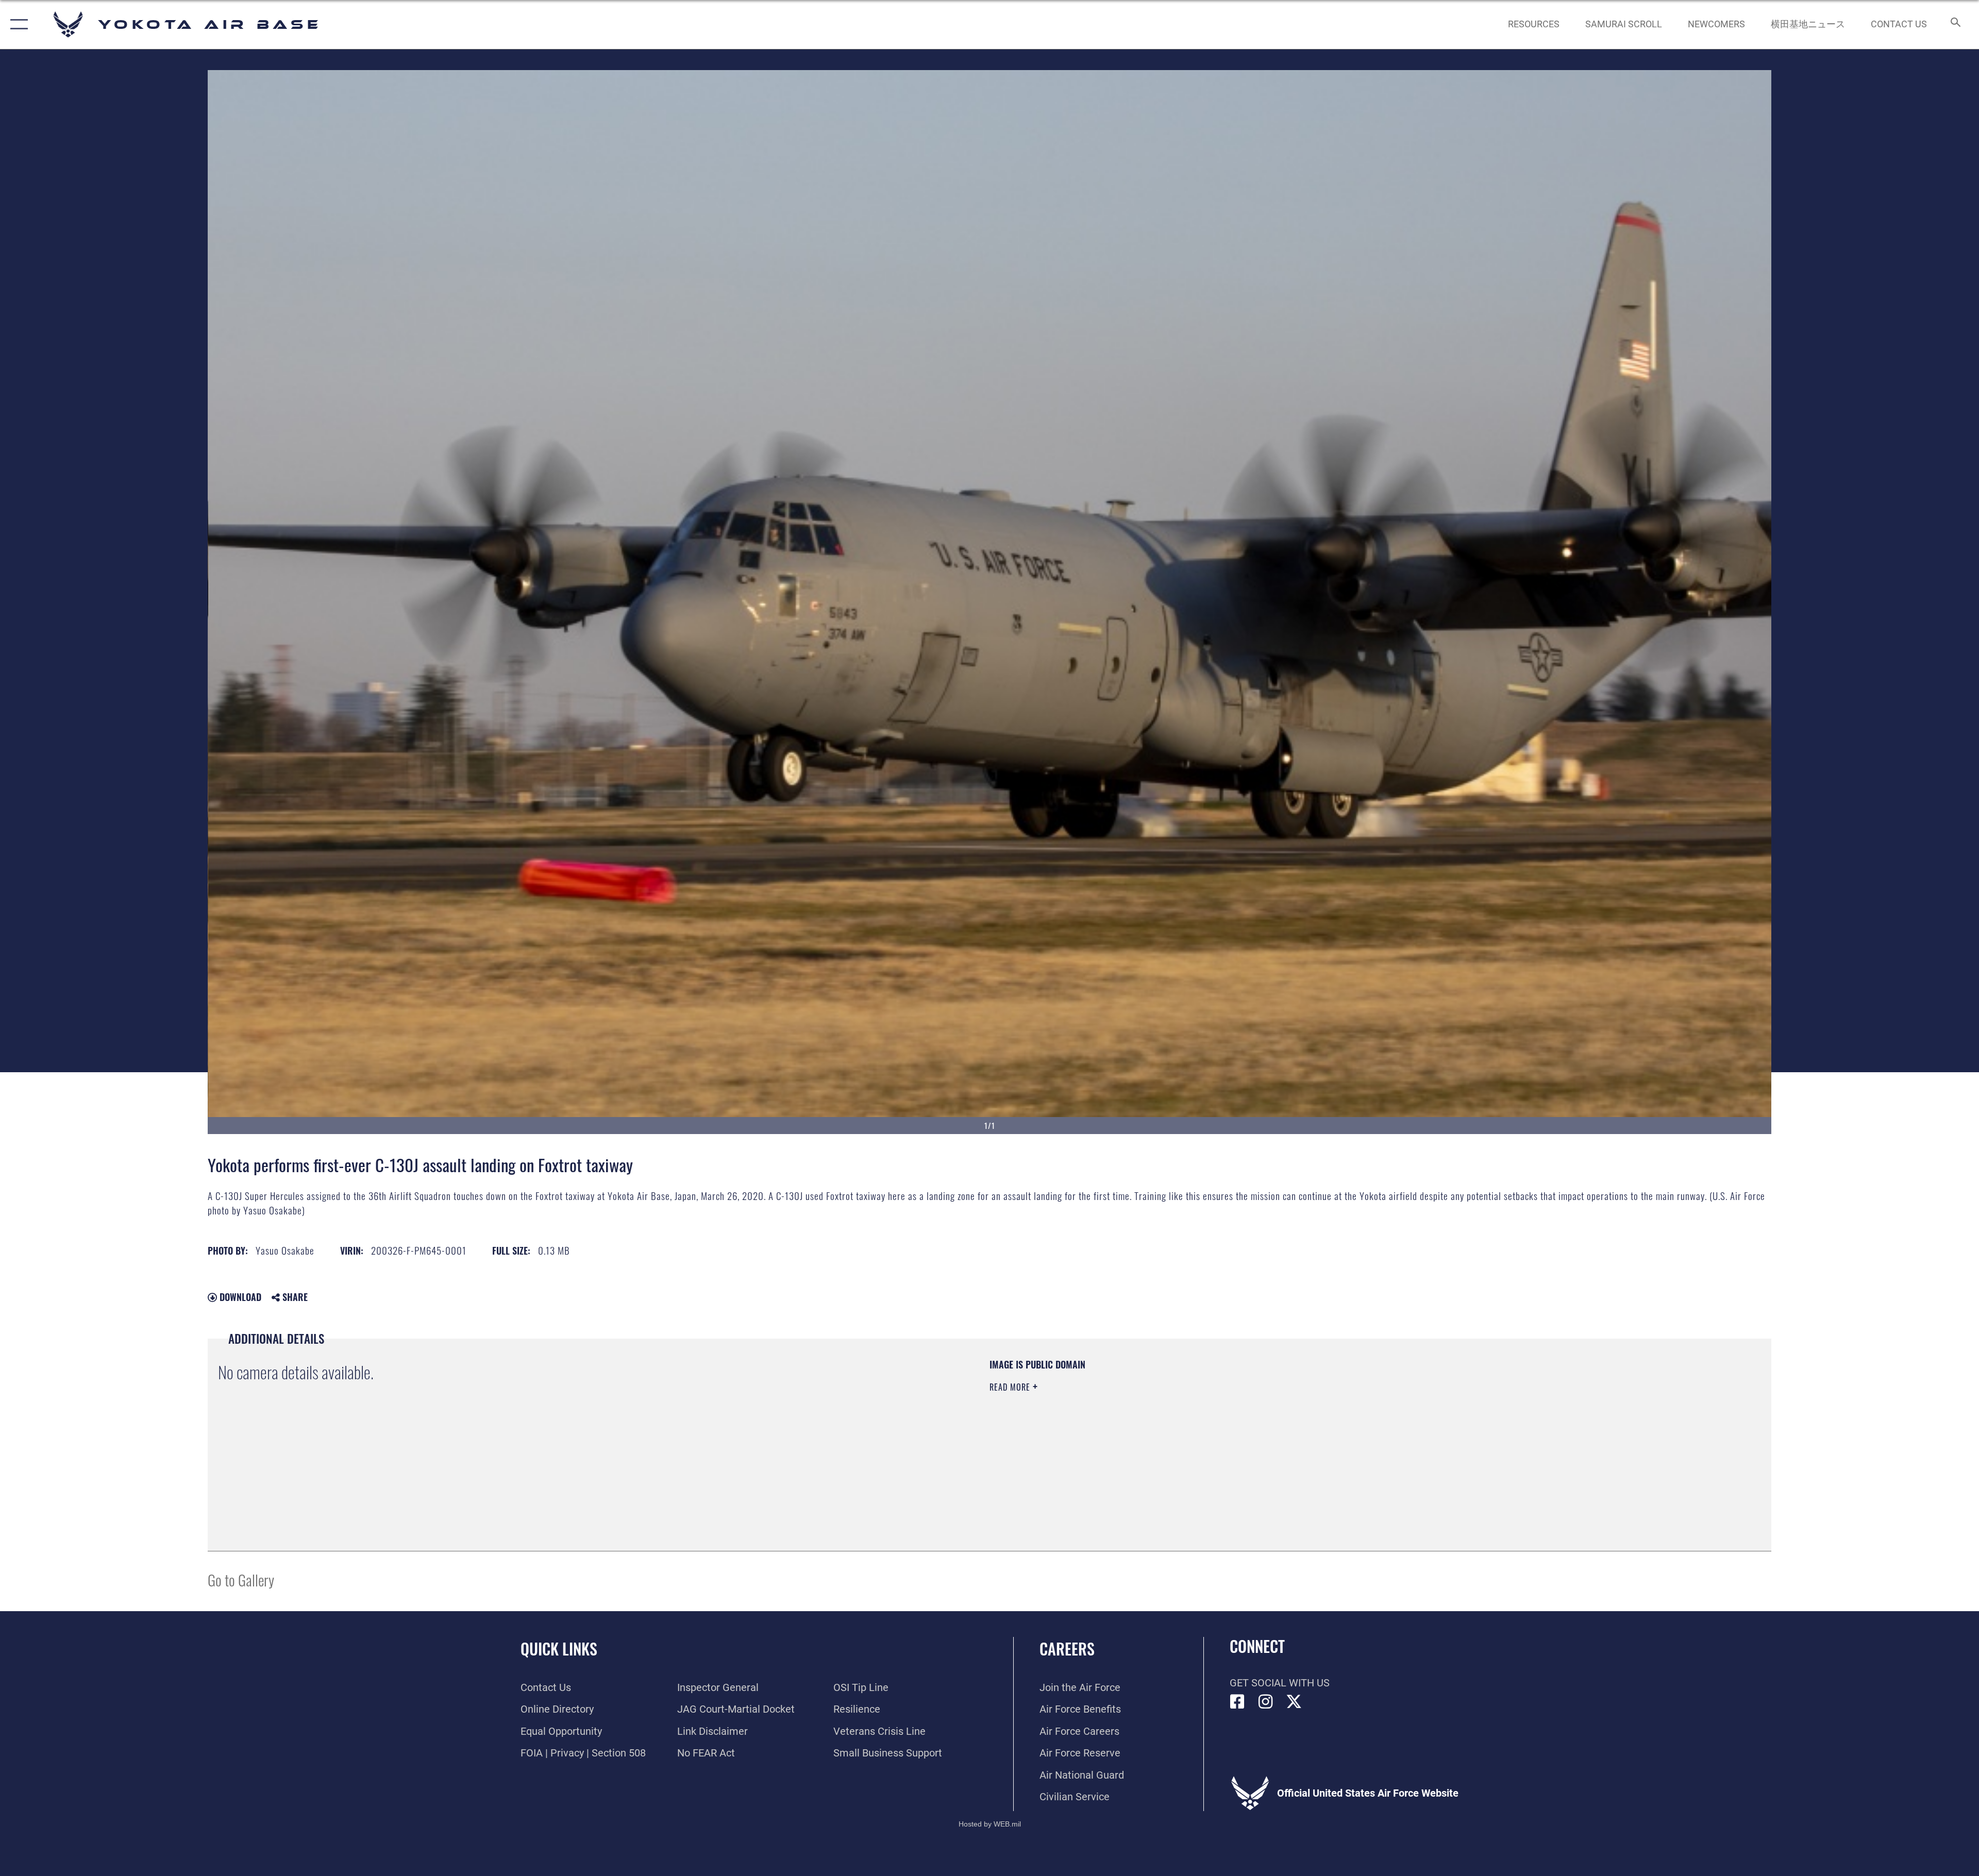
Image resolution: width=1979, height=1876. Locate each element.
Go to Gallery (241, 1579)
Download (239, 1297)
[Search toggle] (1955, 24)
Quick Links (559, 1649)
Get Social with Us (1280, 1683)
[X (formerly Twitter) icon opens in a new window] (1294, 1702)
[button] (17, 24)
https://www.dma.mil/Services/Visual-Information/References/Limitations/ (1317, 1424)
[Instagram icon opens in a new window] (1266, 1702)
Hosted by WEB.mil (990, 1824)
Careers (1067, 1649)
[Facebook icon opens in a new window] (1237, 1702)
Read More (1011, 1387)
